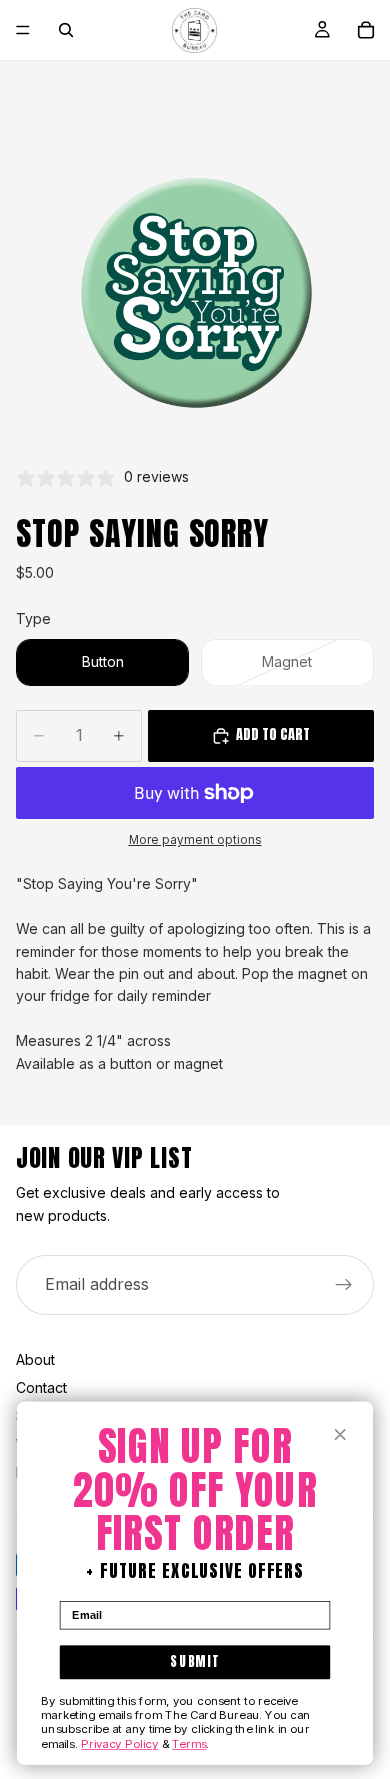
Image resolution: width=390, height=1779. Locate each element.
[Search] (66, 30)
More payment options (195, 840)
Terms (189, 1743)
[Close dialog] (340, 1434)
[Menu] (23, 30)
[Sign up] (344, 1285)
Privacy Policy (119, 1743)
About (35, 1359)
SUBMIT (194, 1661)
